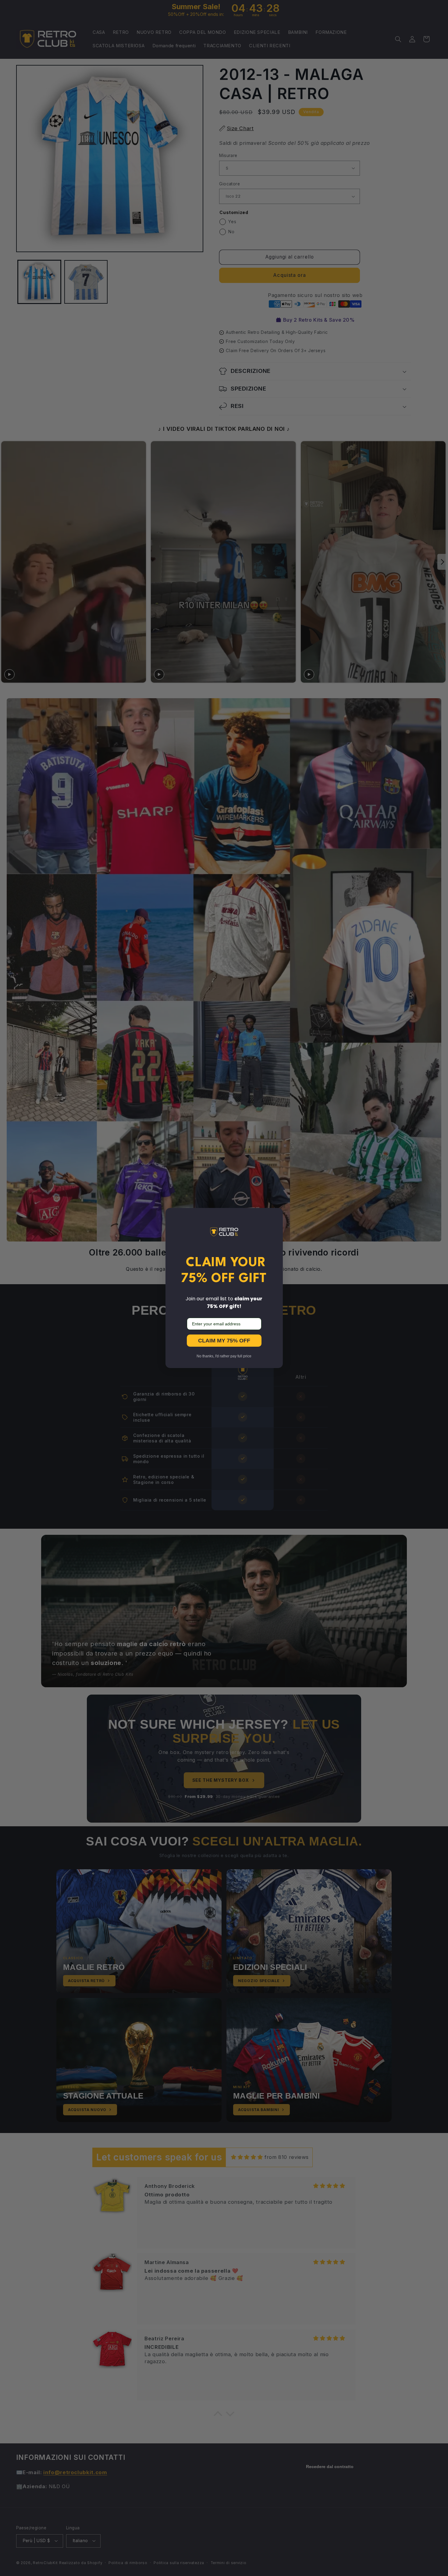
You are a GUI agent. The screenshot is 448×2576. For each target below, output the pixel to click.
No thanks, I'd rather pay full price (224, 1356)
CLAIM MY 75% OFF (224, 1341)
